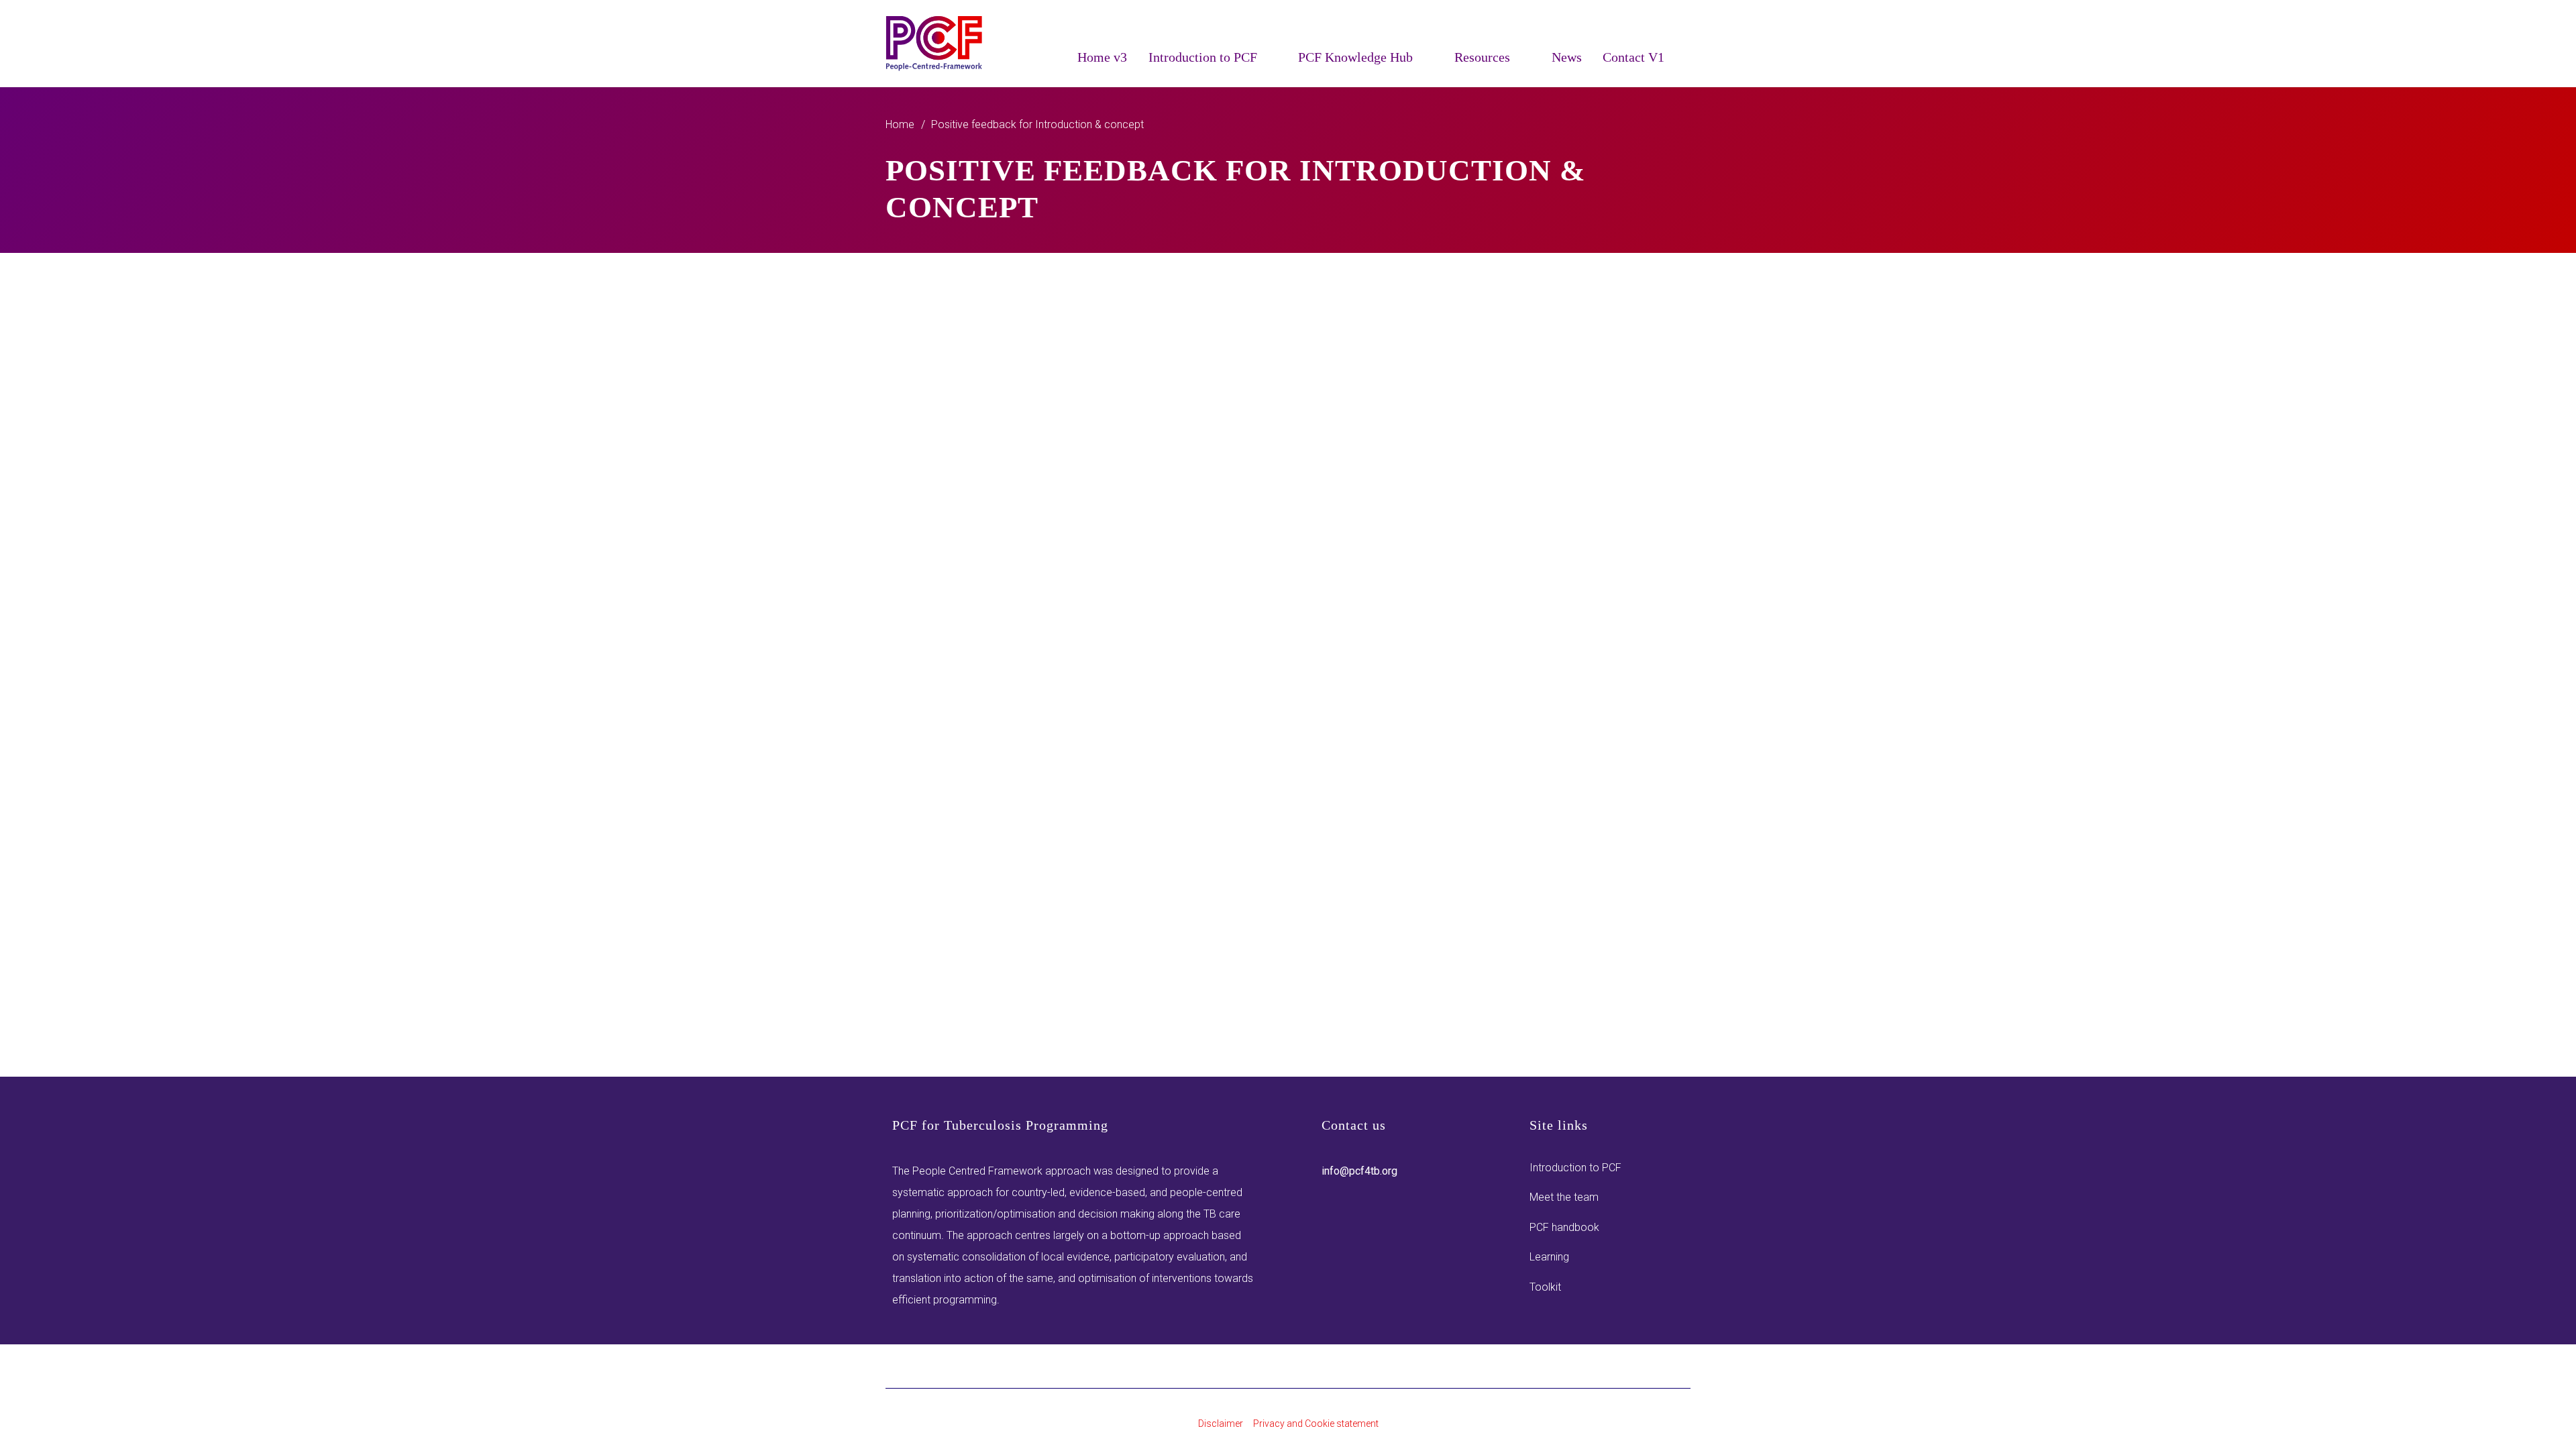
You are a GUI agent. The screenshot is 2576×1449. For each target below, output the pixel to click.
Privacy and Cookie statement (1316, 1424)
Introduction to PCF (1575, 1168)
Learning (1549, 1257)
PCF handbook (1564, 1227)
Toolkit (1545, 1287)
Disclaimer (1221, 1424)
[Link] (935, 44)
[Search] (1682, 56)
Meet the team (1564, 1197)
